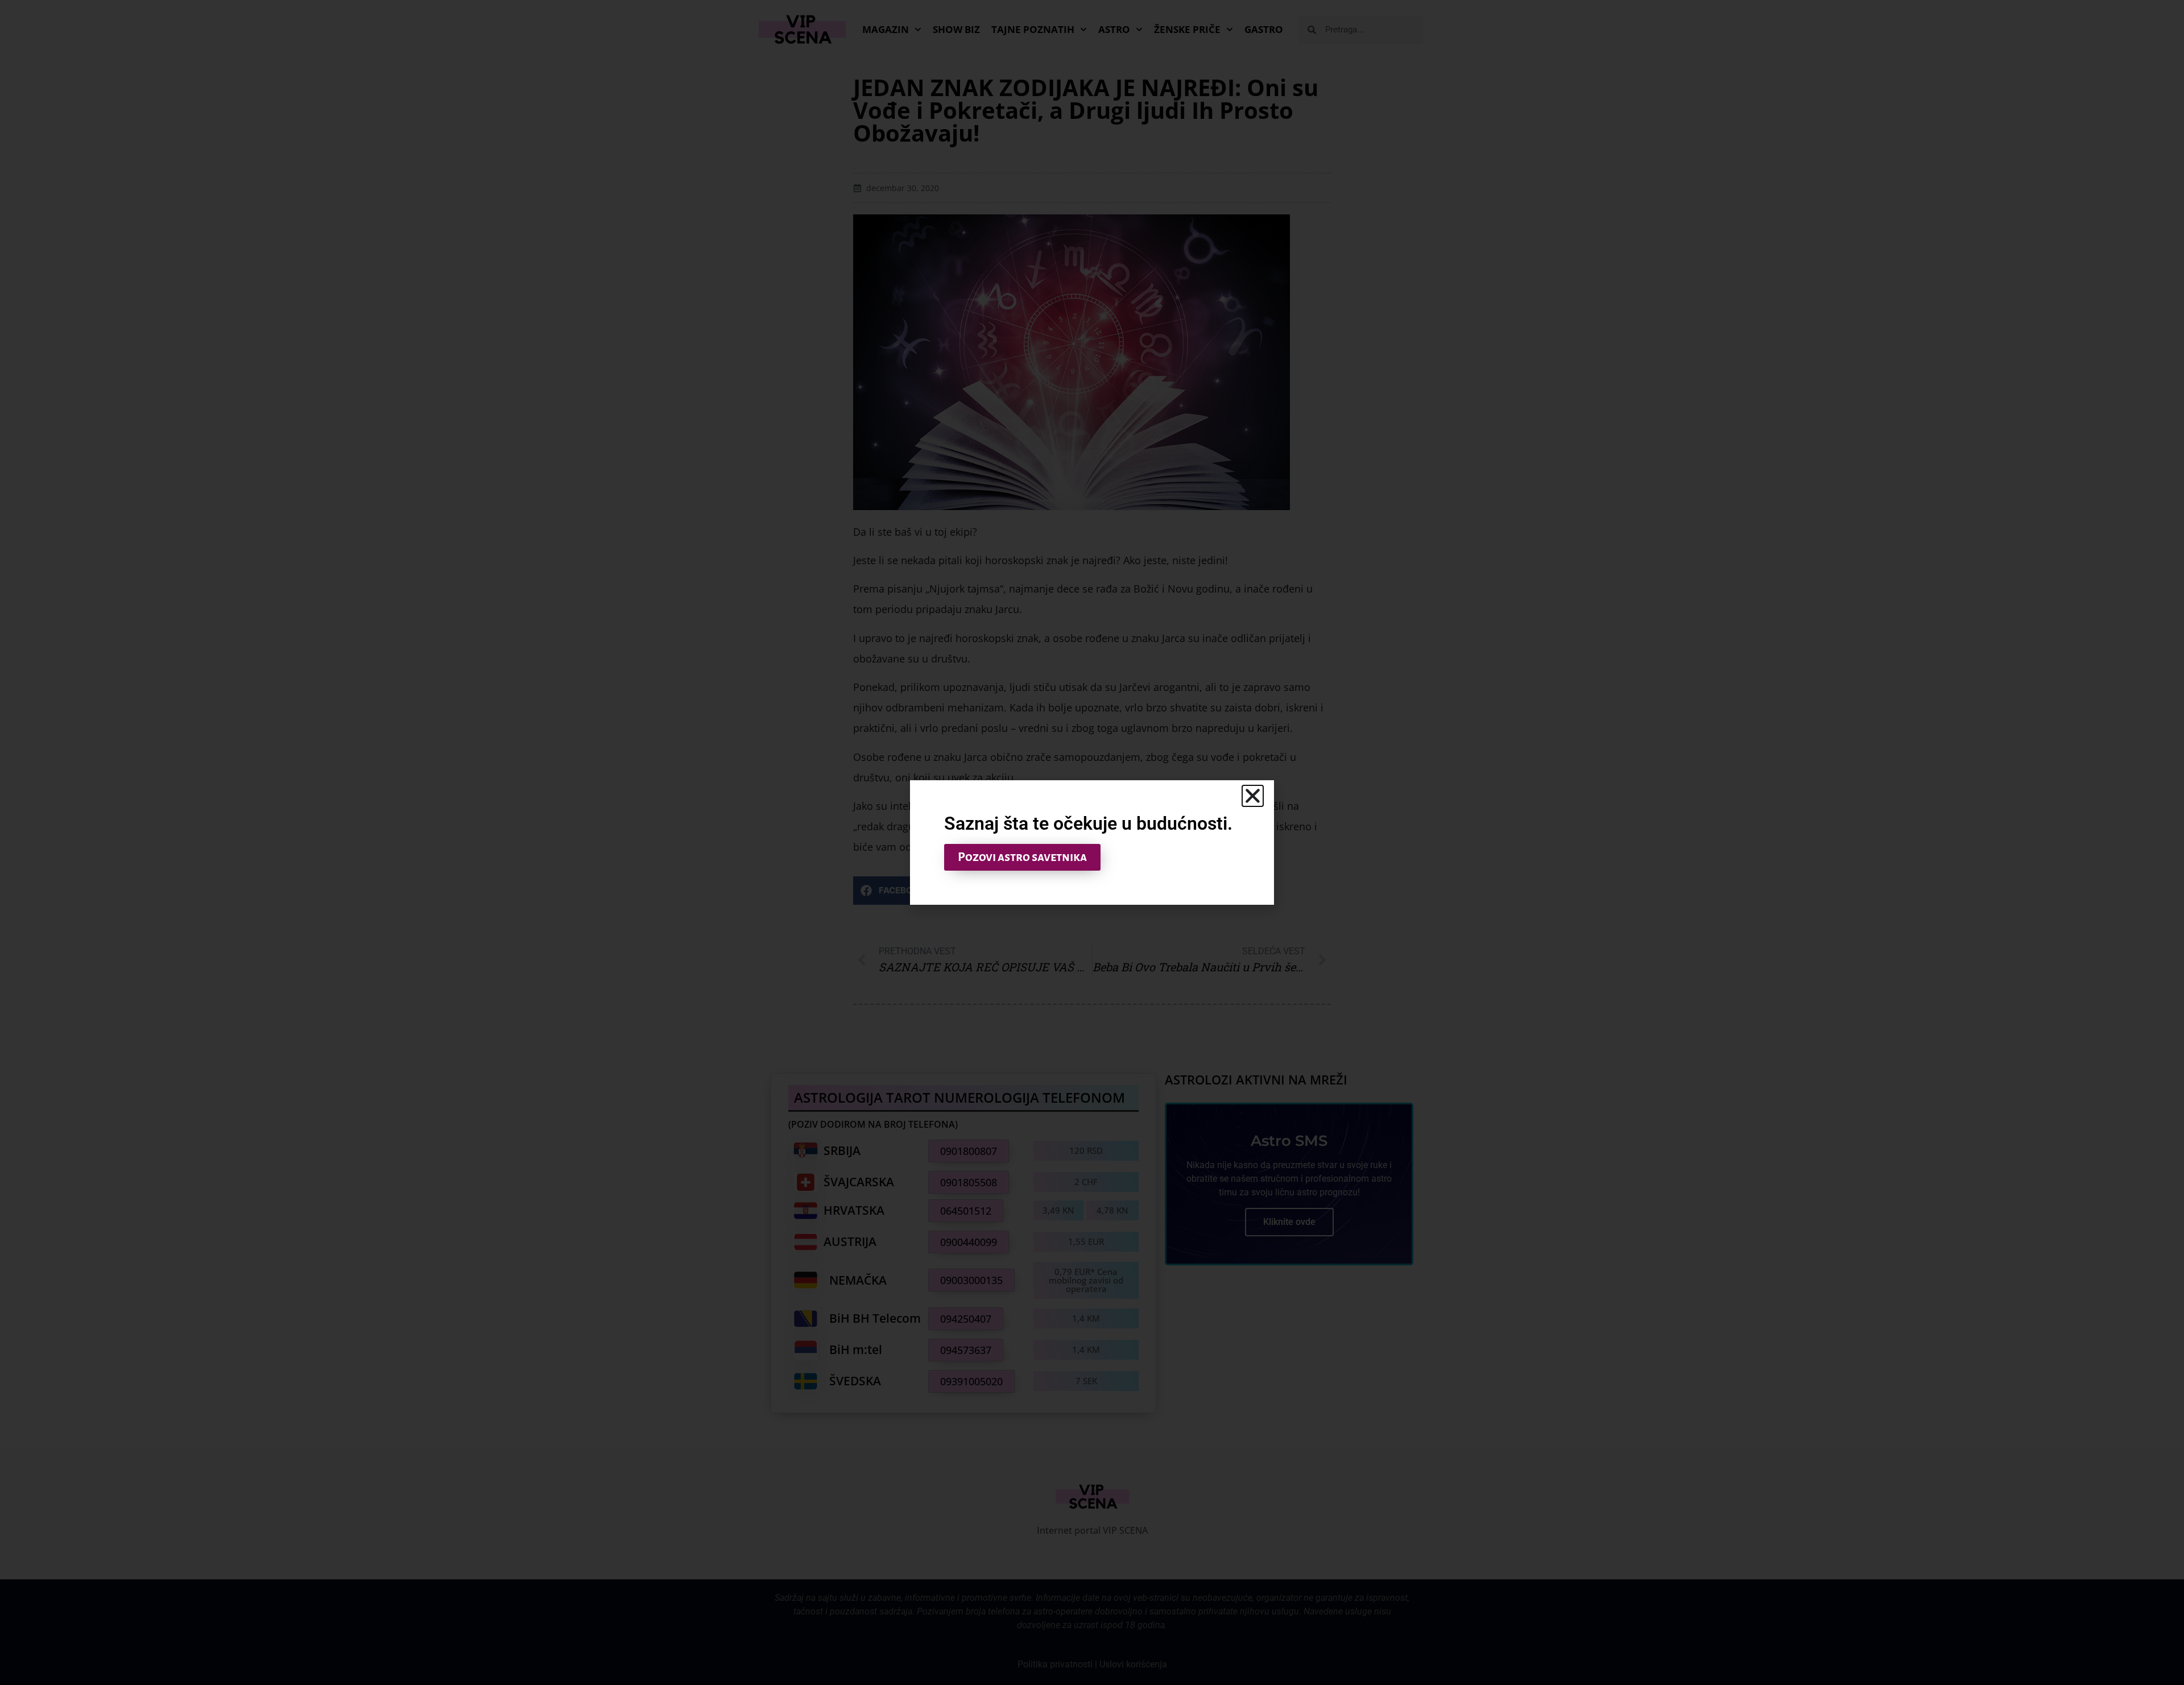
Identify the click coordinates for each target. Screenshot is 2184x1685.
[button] (1253, 796)
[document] (1092, 842)
